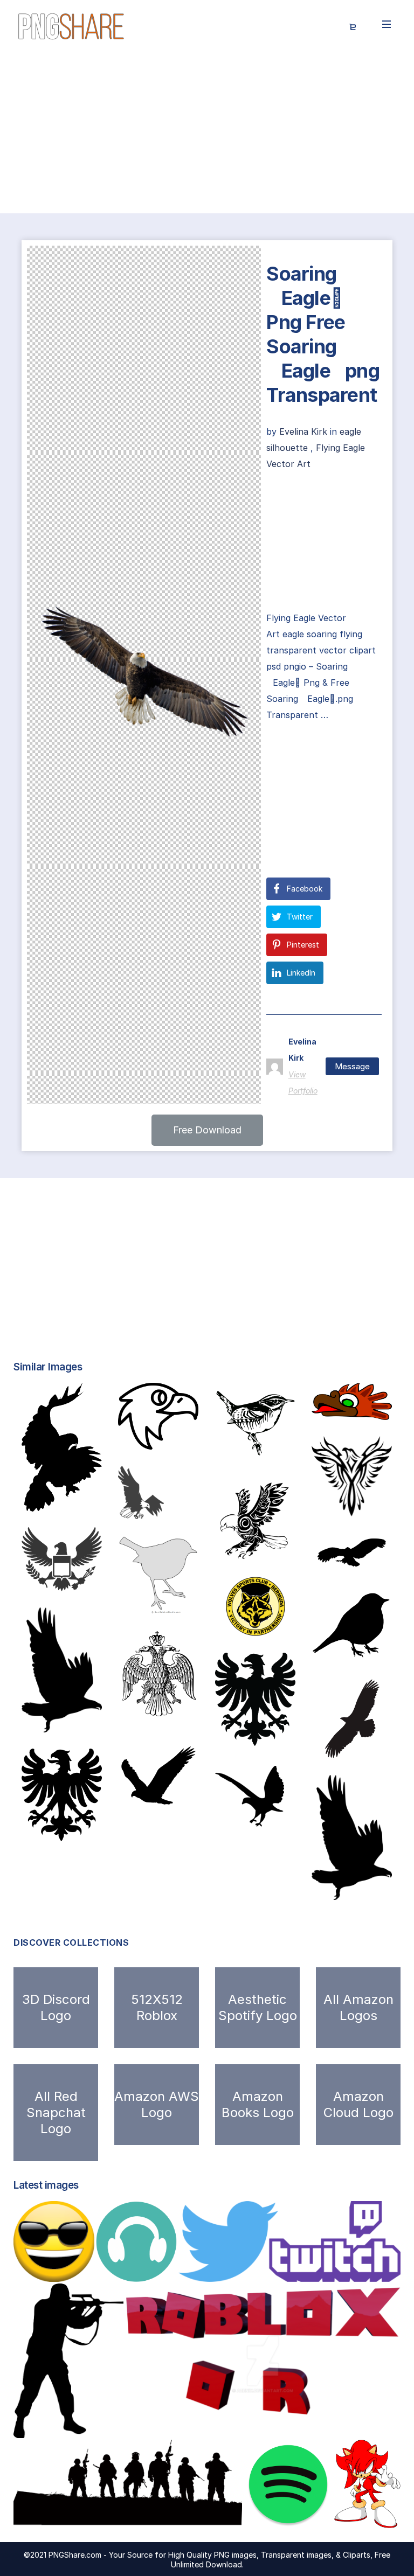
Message (352, 1066)
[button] (207, 1130)
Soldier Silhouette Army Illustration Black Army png (142, 2517)
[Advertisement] (207, 134)
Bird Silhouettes (359, 1651)
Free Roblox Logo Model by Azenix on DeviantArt (243, 2427)
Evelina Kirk (305, 431)
